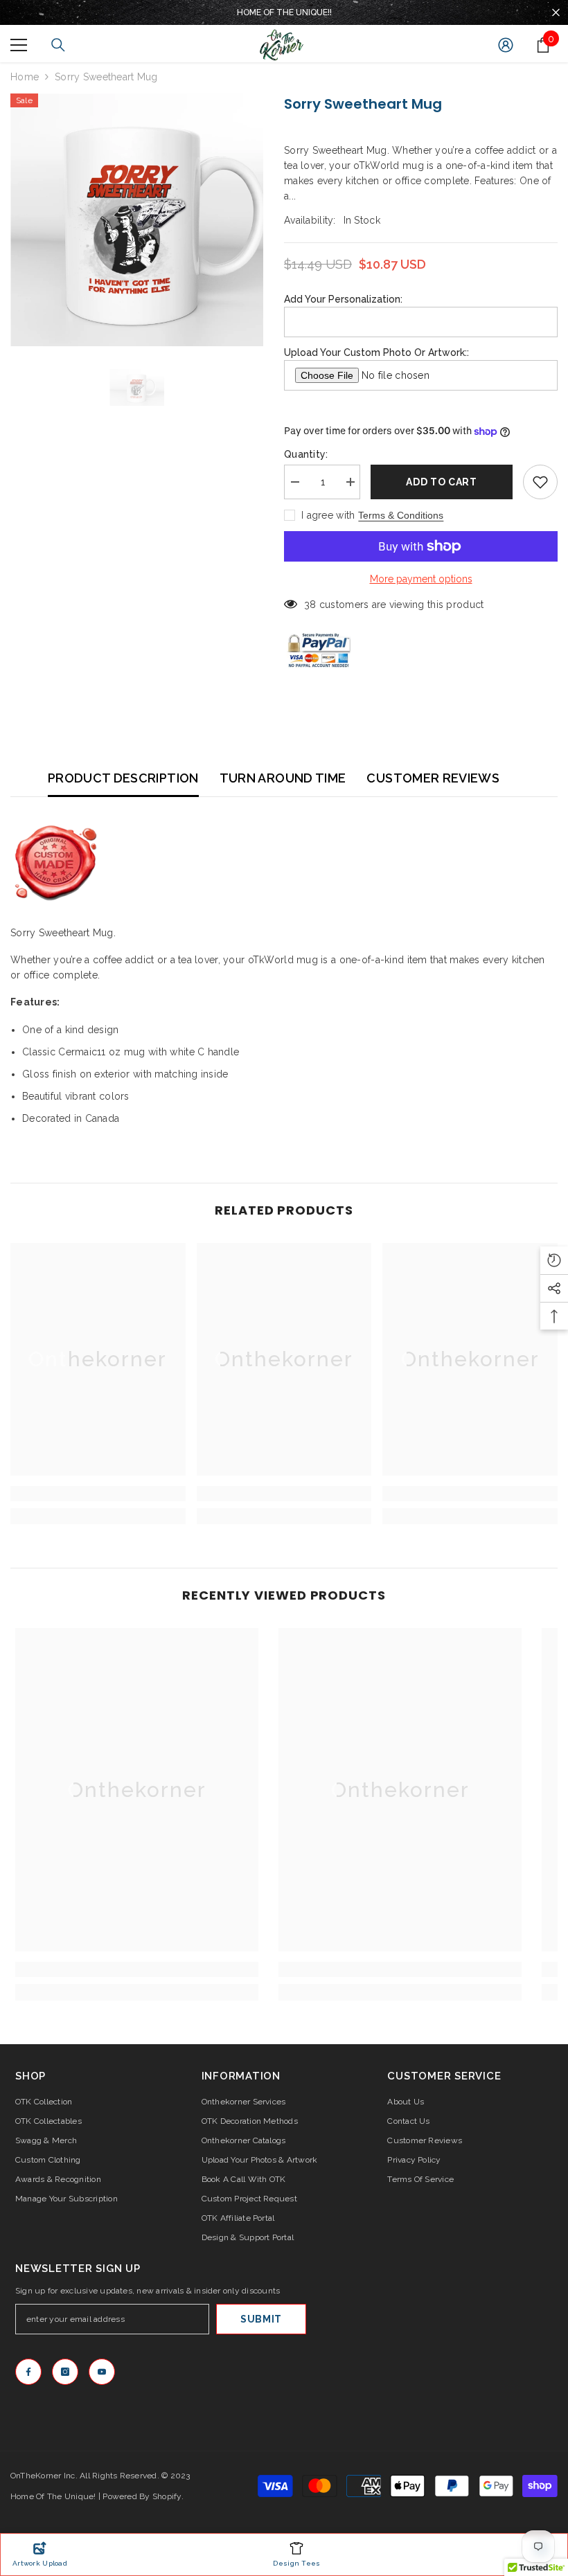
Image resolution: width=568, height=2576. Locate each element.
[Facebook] (28, 2372)
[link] (98, 1494)
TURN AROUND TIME (283, 778)
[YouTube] (102, 2372)
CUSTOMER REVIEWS (433, 778)
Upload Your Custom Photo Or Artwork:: (376, 352)
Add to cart (442, 482)
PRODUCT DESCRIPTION (123, 778)
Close (556, 13)
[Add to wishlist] (540, 482)
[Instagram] (65, 2372)
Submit (261, 2319)
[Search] (58, 45)
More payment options (421, 579)
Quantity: (306, 454)
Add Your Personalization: (343, 299)
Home (25, 77)
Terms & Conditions (401, 515)
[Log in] (506, 45)
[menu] (19, 45)
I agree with (328, 515)
